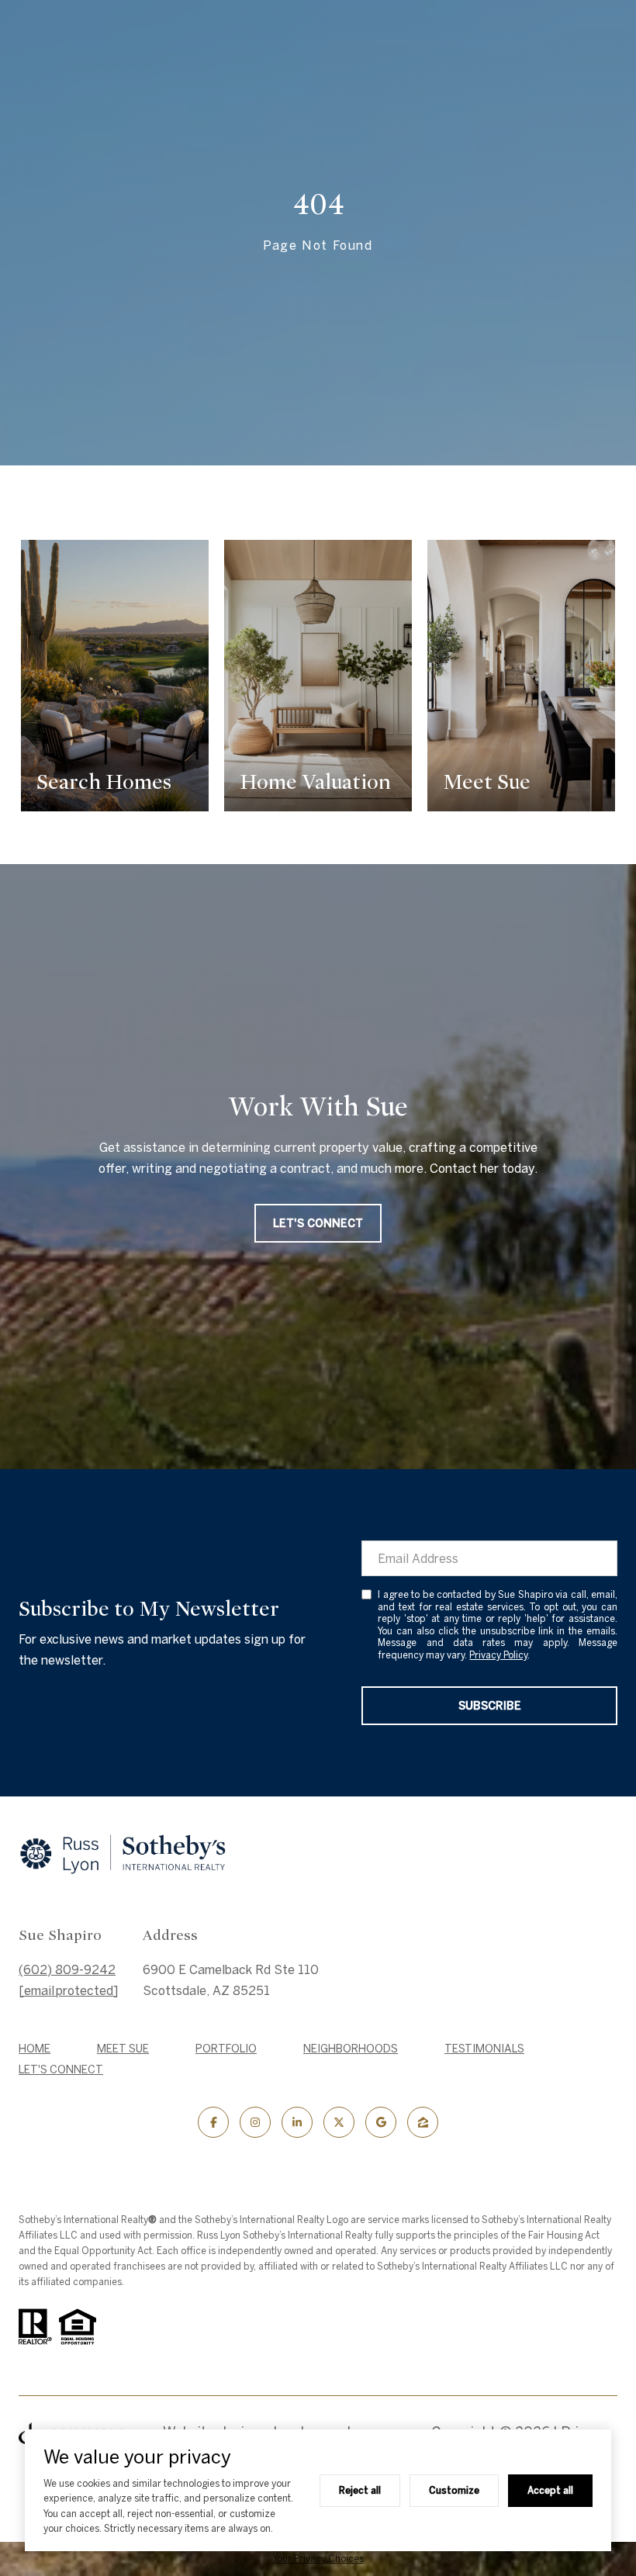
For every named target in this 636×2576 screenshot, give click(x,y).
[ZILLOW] (423, 2122)
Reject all (360, 2490)
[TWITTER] (339, 2122)
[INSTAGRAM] (255, 2122)
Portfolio (226, 2049)
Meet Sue (123, 2049)
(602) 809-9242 (67, 1969)
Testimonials (484, 2049)
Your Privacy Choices (318, 2559)
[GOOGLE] (381, 2122)
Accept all (550, 2490)
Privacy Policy (498, 1655)
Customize (454, 2490)
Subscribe (490, 1706)
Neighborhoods (351, 2049)
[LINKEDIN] (297, 2122)
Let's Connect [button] (318, 1223)
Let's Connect (61, 2069)
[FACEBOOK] (213, 2122)
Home (35, 2049)
